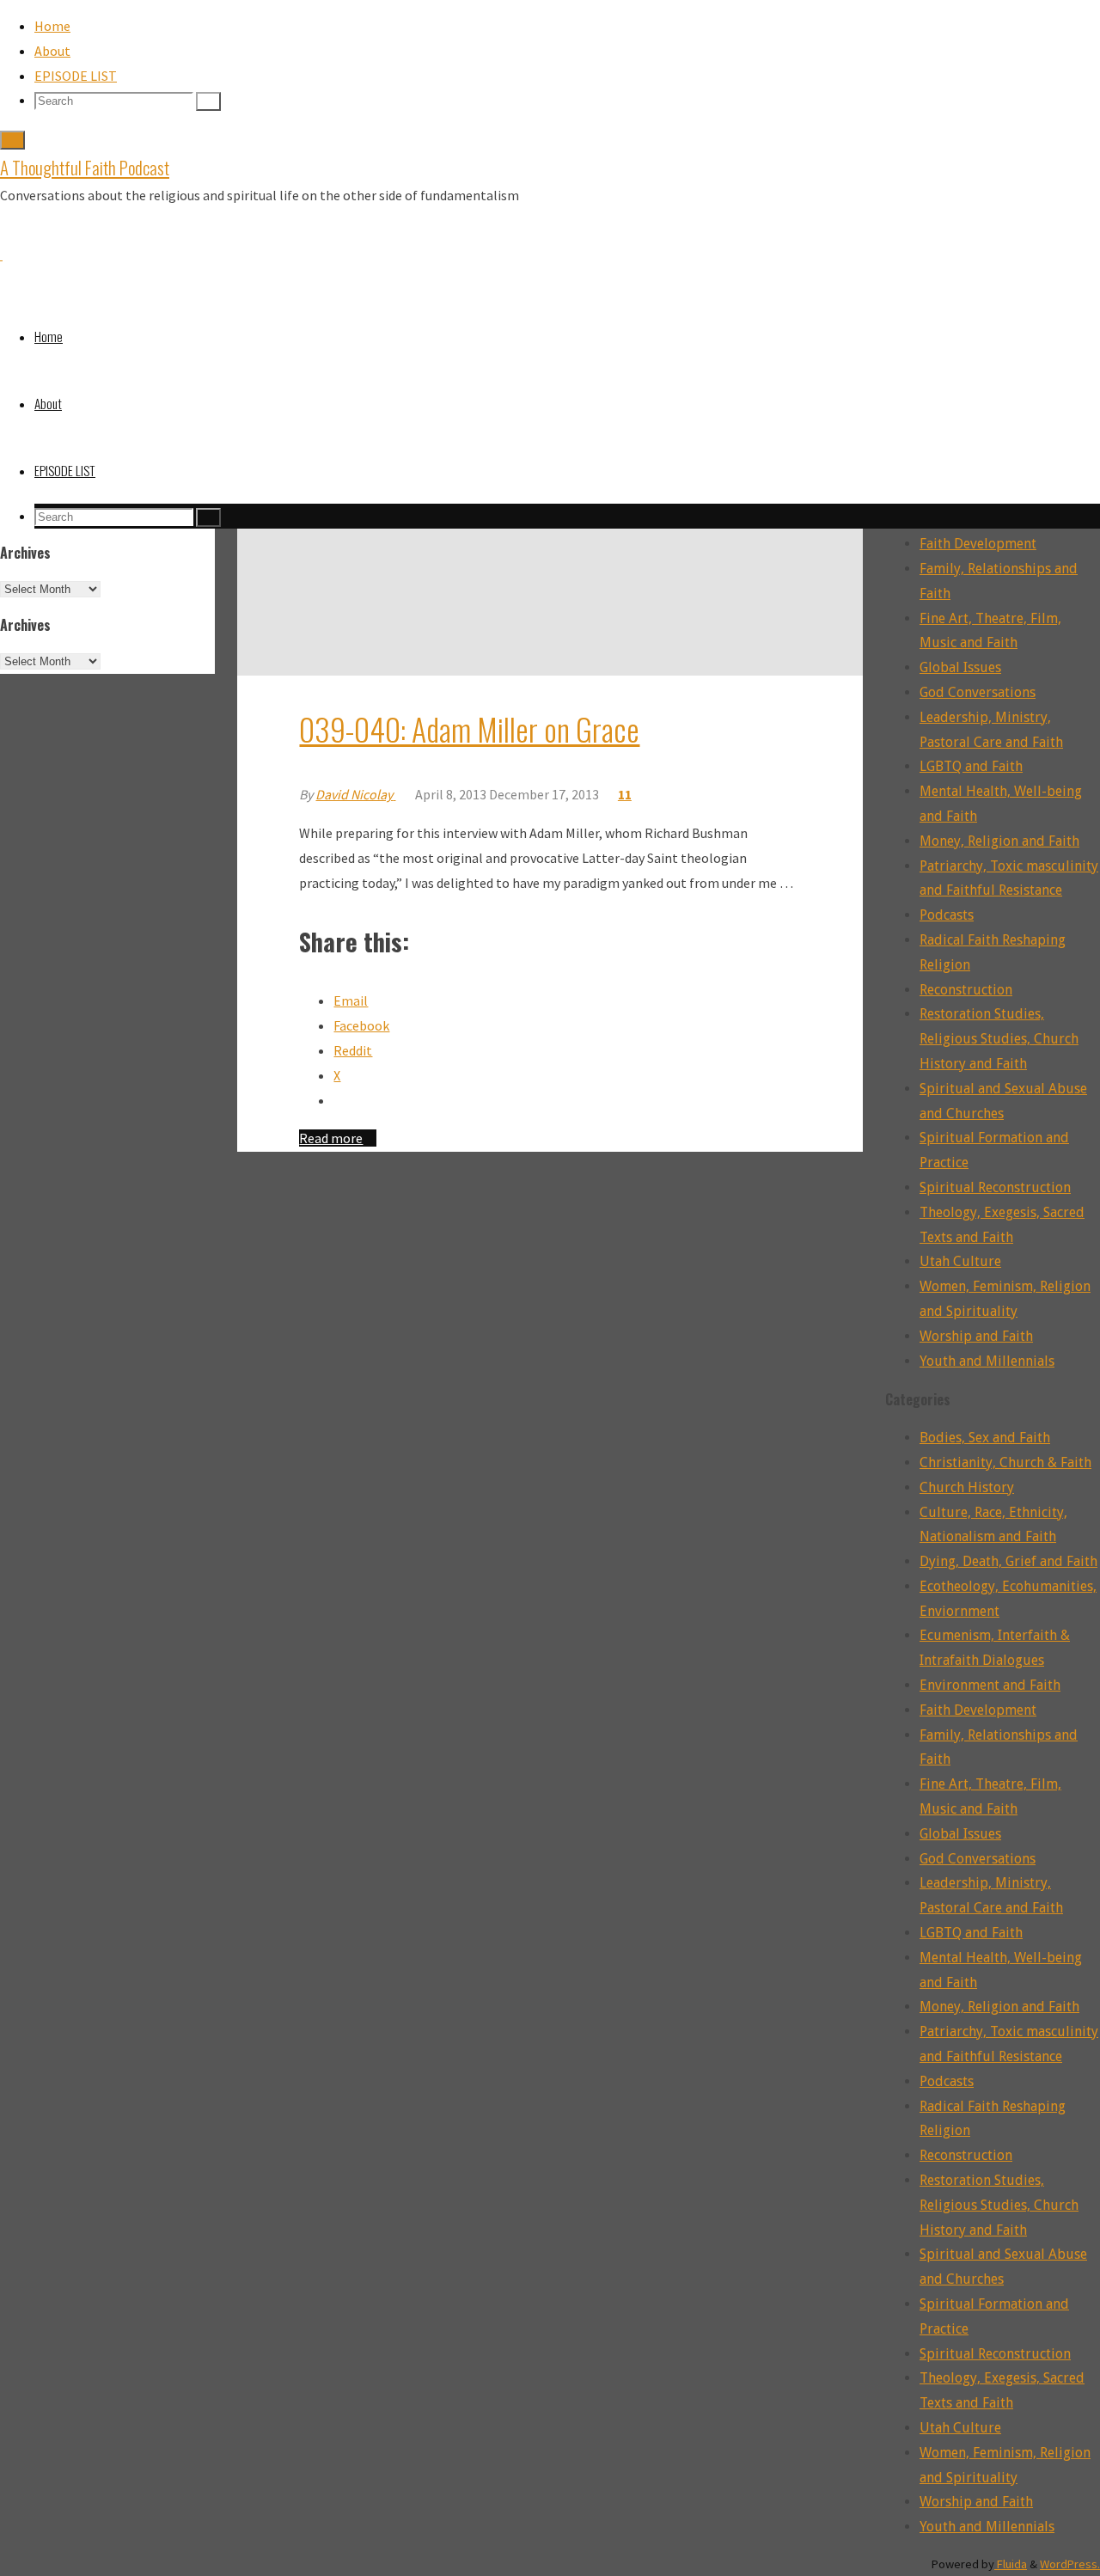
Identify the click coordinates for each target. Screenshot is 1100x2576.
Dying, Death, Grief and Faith (1008, 1561)
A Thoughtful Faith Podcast (85, 167)
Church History (967, 1487)
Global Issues (960, 667)
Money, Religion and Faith (999, 841)
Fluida (1011, 2564)
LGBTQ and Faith (971, 766)
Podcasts (947, 915)
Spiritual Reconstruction (995, 1187)
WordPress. (1070, 2564)
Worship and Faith (976, 1336)
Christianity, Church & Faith (1005, 1462)
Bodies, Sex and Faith (985, 1438)
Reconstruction (966, 990)
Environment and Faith (990, 1685)
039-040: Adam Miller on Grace (469, 728)
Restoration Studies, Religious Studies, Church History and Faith (999, 1039)
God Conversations (978, 692)
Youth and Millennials (987, 1361)
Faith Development (978, 544)
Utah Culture (960, 1261)
